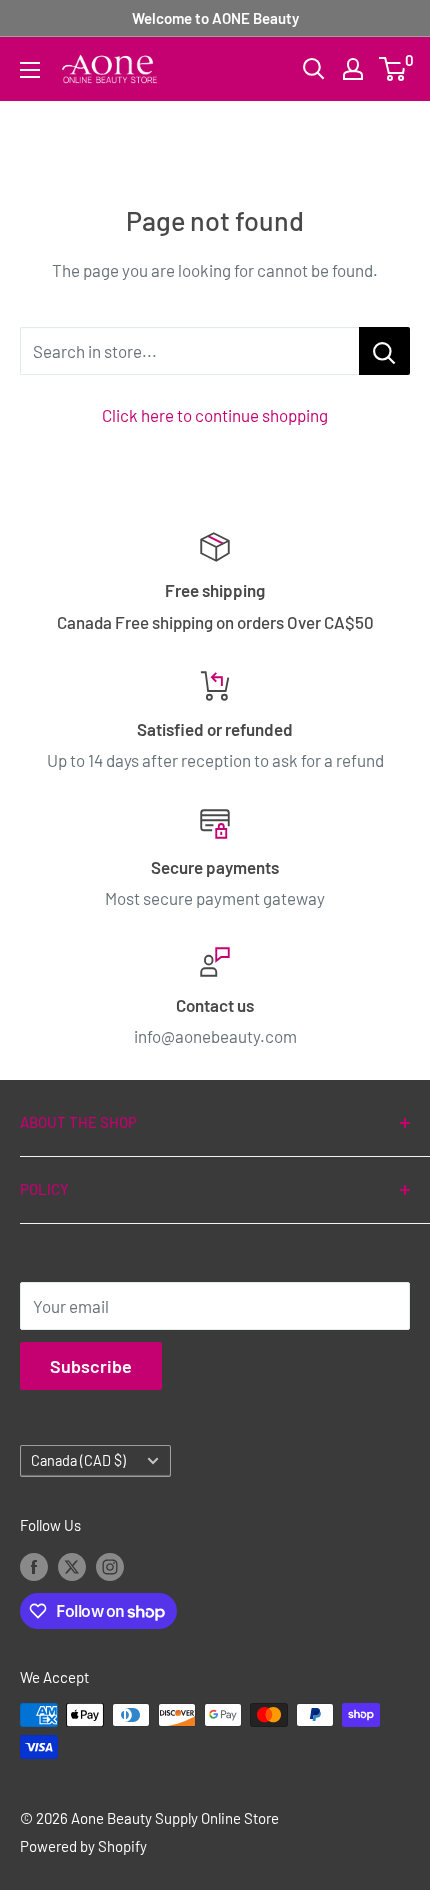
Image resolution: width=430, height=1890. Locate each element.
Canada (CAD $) (78, 1460)
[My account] (353, 69)
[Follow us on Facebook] (34, 1566)
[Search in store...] (384, 351)
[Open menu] (30, 70)
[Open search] (314, 69)
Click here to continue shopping (215, 415)
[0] (393, 69)
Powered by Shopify (83, 1846)
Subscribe (91, 1366)
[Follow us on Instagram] (110, 1566)
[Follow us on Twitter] (72, 1566)
